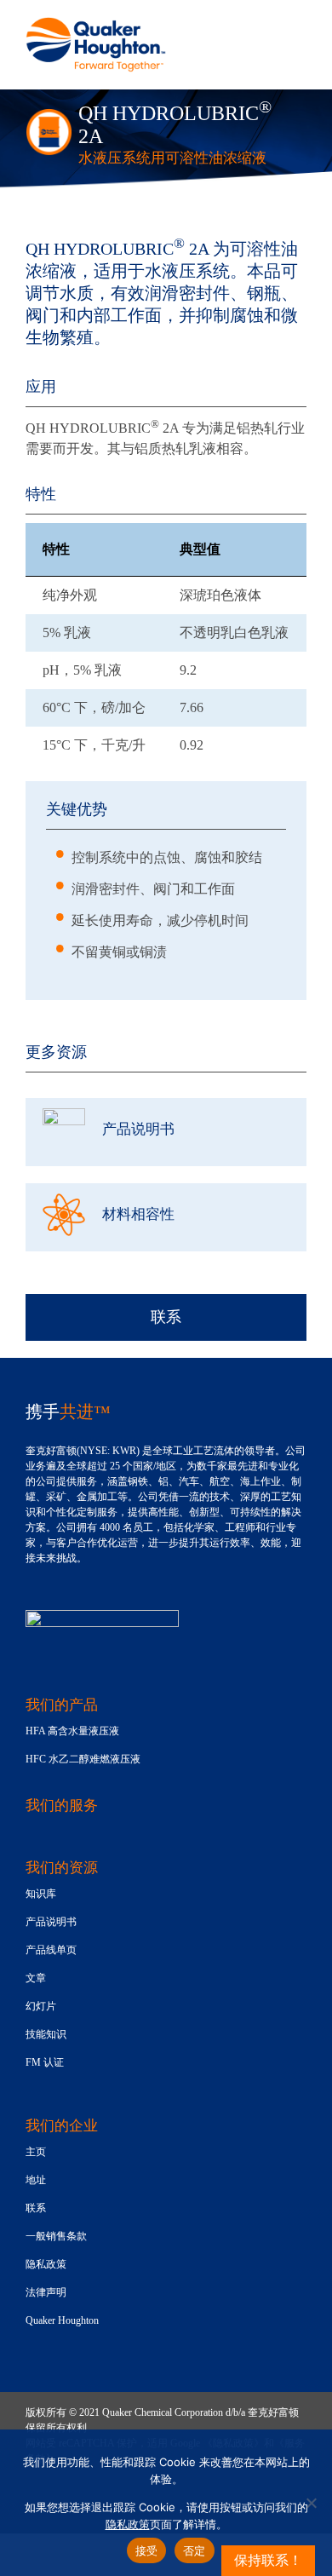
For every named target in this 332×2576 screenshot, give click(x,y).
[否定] (311, 2503)
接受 (147, 2550)
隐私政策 (128, 2524)
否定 (195, 2550)
